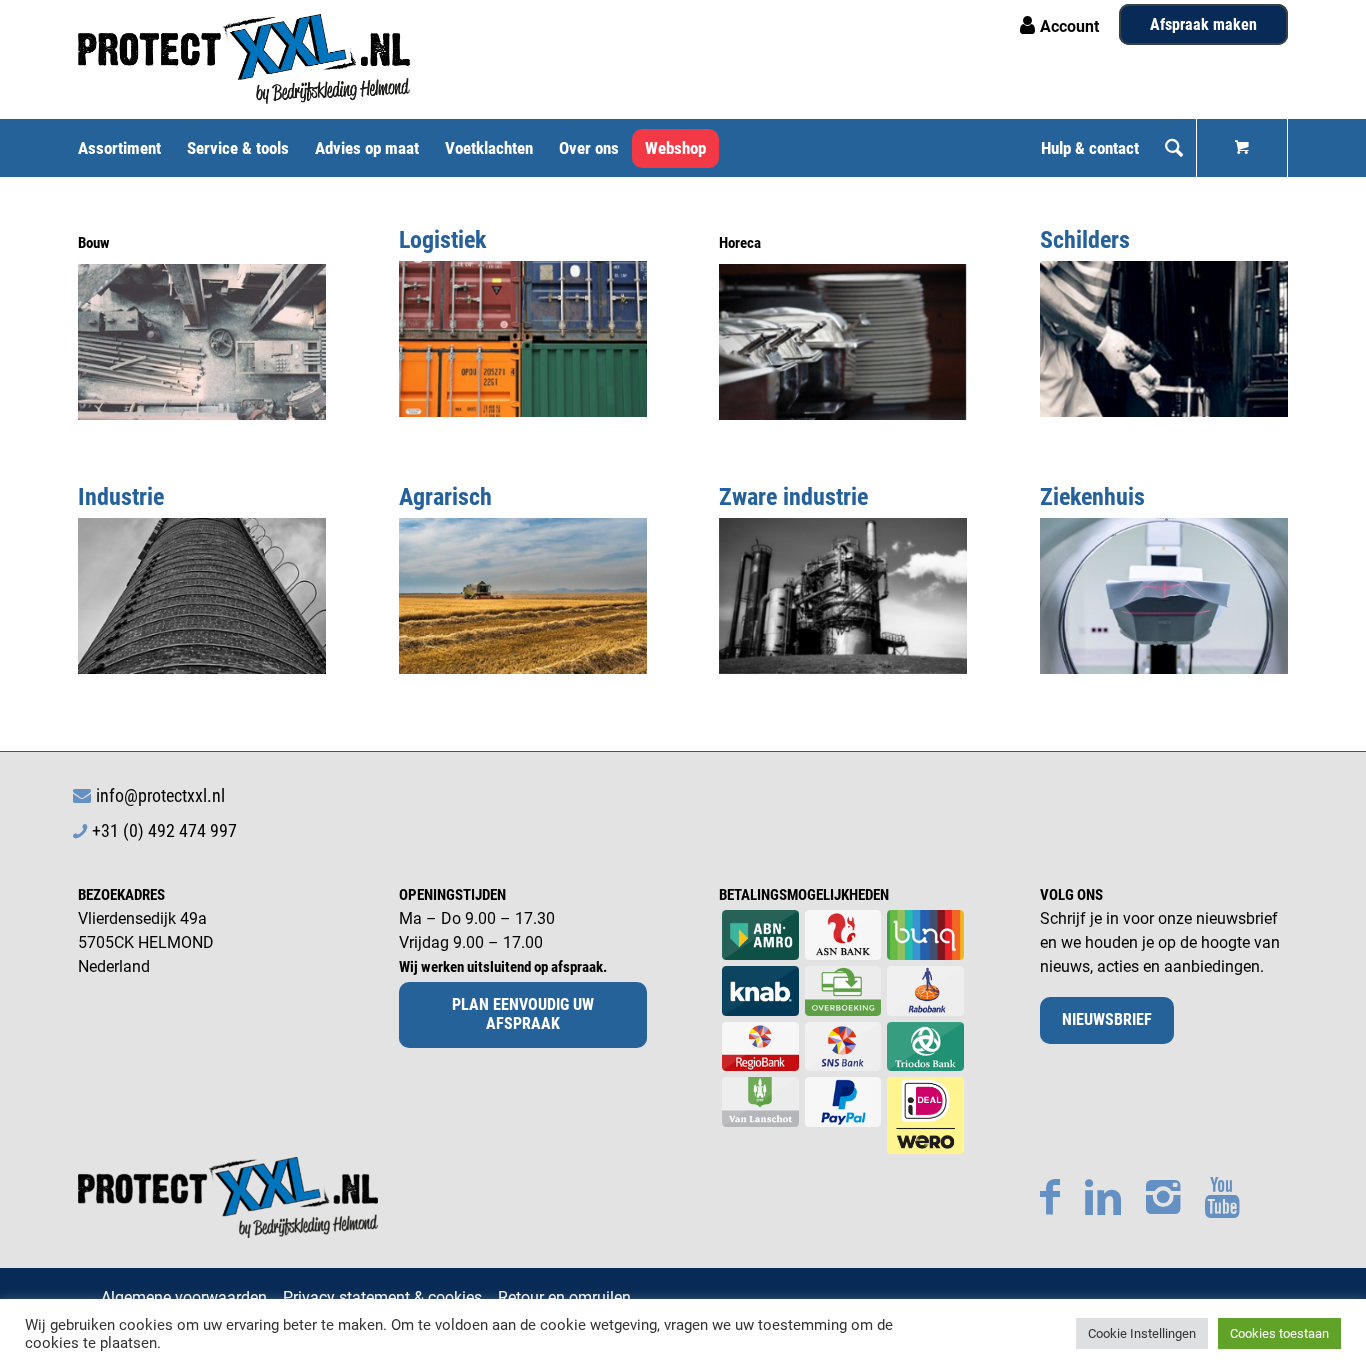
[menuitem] (126, 148)
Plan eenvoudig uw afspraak (523, 1014)
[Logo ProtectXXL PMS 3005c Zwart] (244, 59)
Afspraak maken (1203, 24)
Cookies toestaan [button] (1279, 1333)
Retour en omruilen (564, 1297)
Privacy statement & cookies (382, 1297)
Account (1069, 26)
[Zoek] (1174, 148)
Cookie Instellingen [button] (1142, 1333)
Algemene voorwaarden (184, 1297)
